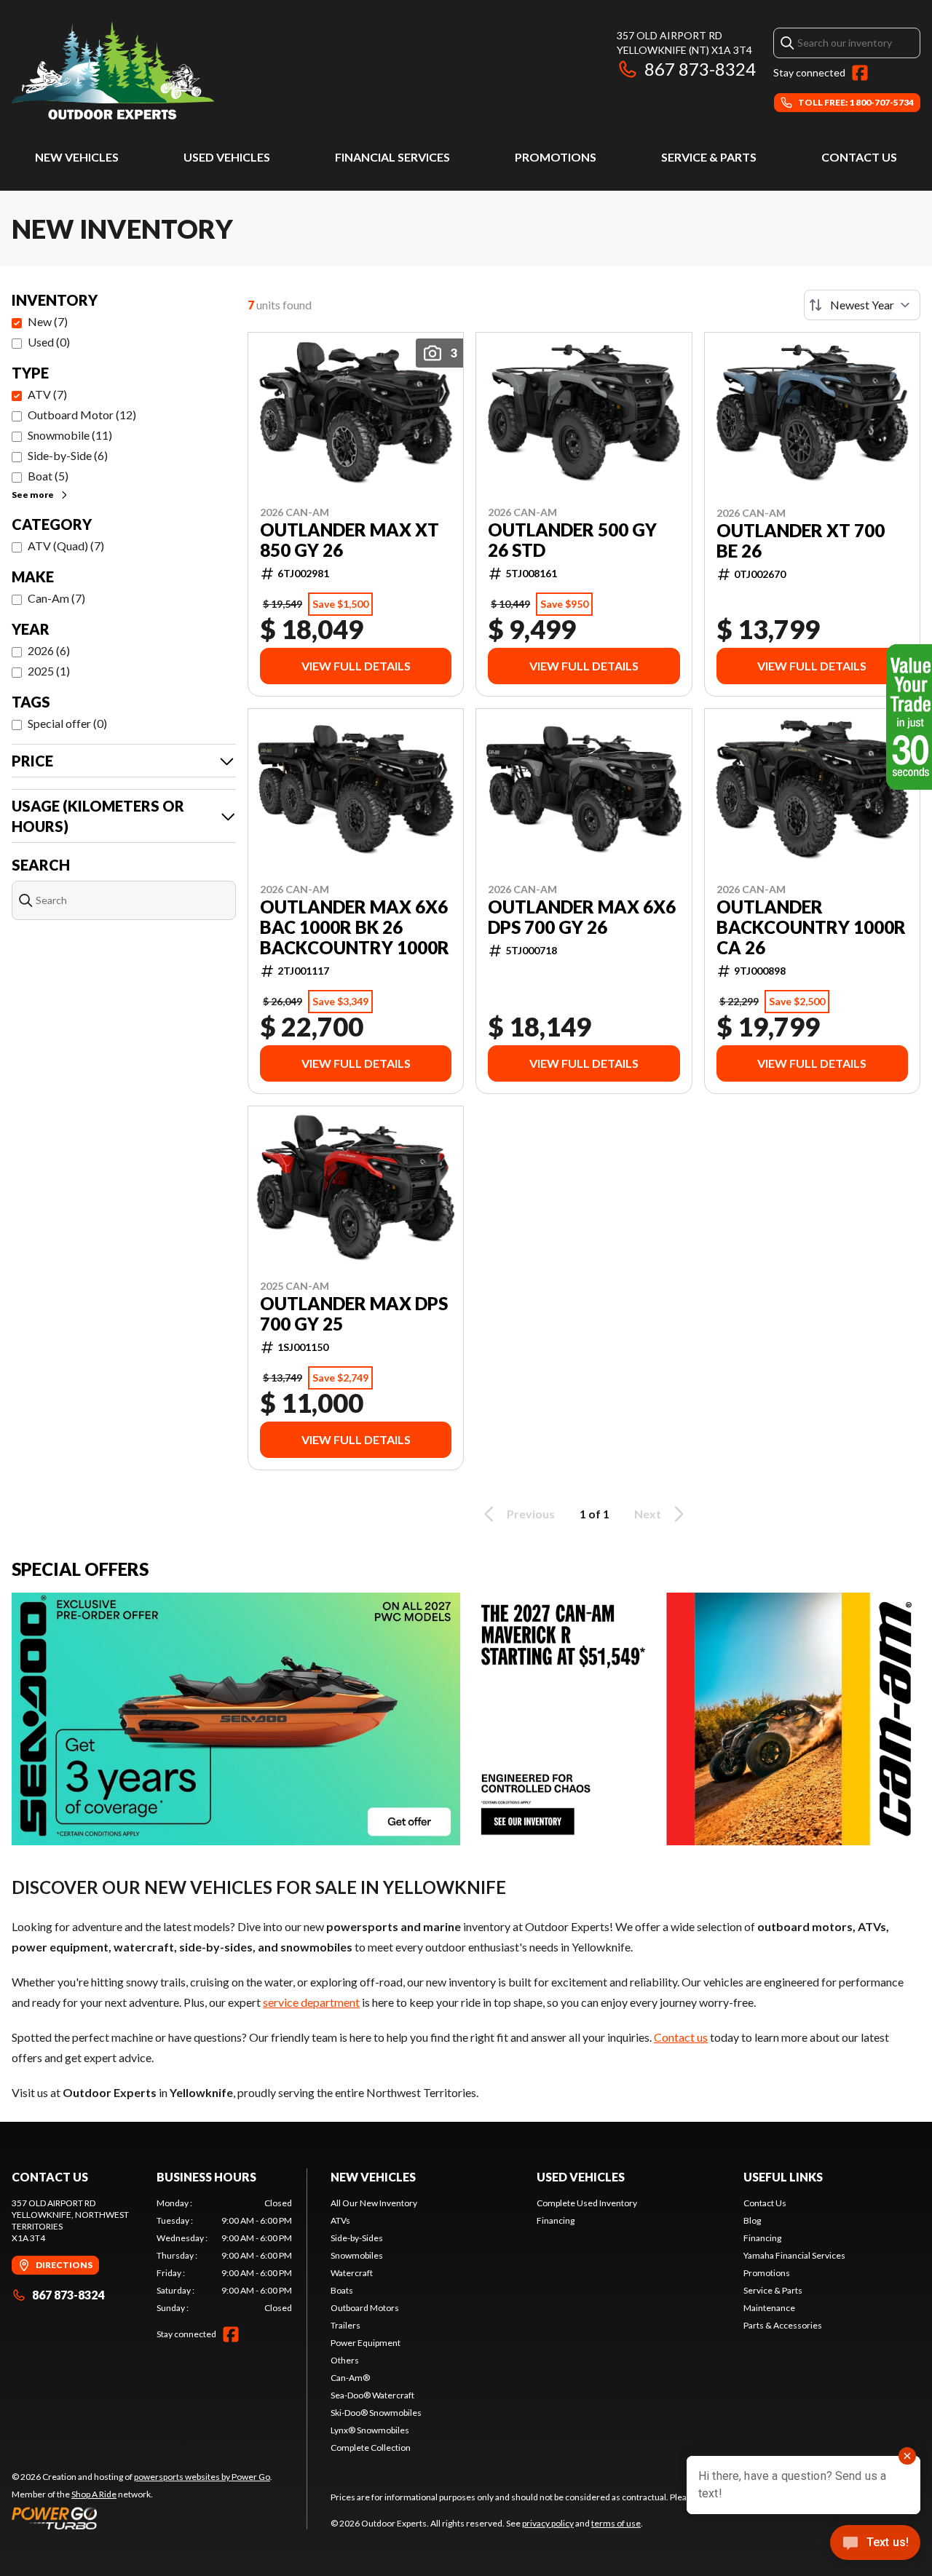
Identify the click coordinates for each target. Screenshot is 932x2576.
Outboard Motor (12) (82, 415)
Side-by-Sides (357, 2238)
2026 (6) (49, 650)
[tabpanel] (225, 2256)
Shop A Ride (94, 2494)
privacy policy (548, 2523)
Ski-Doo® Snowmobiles (376, 2413)
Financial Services (392, 157)
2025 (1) (49, 671)
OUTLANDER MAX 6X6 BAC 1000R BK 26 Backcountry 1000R (355, 927)
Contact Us (859, 157)
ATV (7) (47, 394)
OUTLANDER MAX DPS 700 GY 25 (354, 1314)
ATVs (340, 2220)
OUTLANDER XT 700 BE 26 (801, 541)
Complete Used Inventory (587, 2203)
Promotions (556, 157)
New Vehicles (77, 157)
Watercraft (352, 2273)
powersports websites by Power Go (202, 2477)
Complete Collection (371, 2448)
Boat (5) (48, 476)
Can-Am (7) (56, 598)
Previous (531, 1514)
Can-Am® (350, 2378)
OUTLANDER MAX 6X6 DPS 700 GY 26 (582, 917)
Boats (342, 2290)
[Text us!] (875, 2544)
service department (311, 2002)
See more (33, 495)
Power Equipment (366, 2343)
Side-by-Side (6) (68, 455)
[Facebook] (860, 73)
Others (345, 2360)
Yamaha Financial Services (794, 2255)
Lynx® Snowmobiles (370, 2430)
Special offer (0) (67, 723)
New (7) (48, 321)
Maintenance (769, 2308)
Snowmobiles (357, 2255)
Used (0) (49, 342)
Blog (752, 2220)
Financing (556, 2220)
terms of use (616, 2523)
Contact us (681, 2037)
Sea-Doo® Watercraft (372, 2395)
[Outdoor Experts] (113, 70)
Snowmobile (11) (70, 435)
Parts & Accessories (783, 2325)
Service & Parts (709, 157)
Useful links (783, 2177)
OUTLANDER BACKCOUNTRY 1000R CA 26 (811, 927)
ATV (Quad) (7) (66, 546)
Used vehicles (227, 157)
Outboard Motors (365, 2308)
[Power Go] (142, 2518)
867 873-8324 (700, 69)
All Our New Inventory (374, 2203)
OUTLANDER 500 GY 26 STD (572, 540)
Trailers (345, 2325)
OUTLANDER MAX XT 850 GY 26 (349, 540)
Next (648, 1514)
